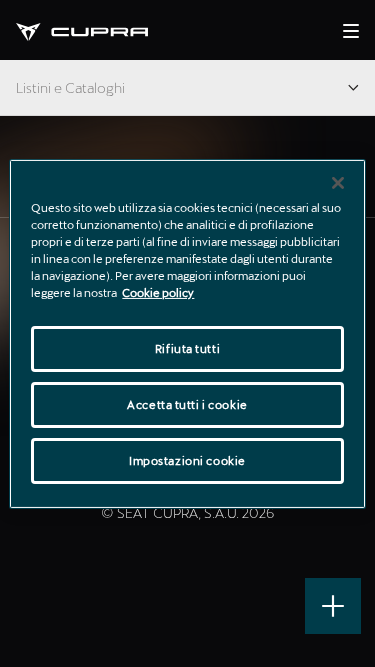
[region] (187, 333)
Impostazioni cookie (187, 460)
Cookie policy (158, 292)
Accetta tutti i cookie (187, 404)
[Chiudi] (338, 182)
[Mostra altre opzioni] (333, 606)
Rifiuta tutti (187, 348)
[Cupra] (98, 29)
